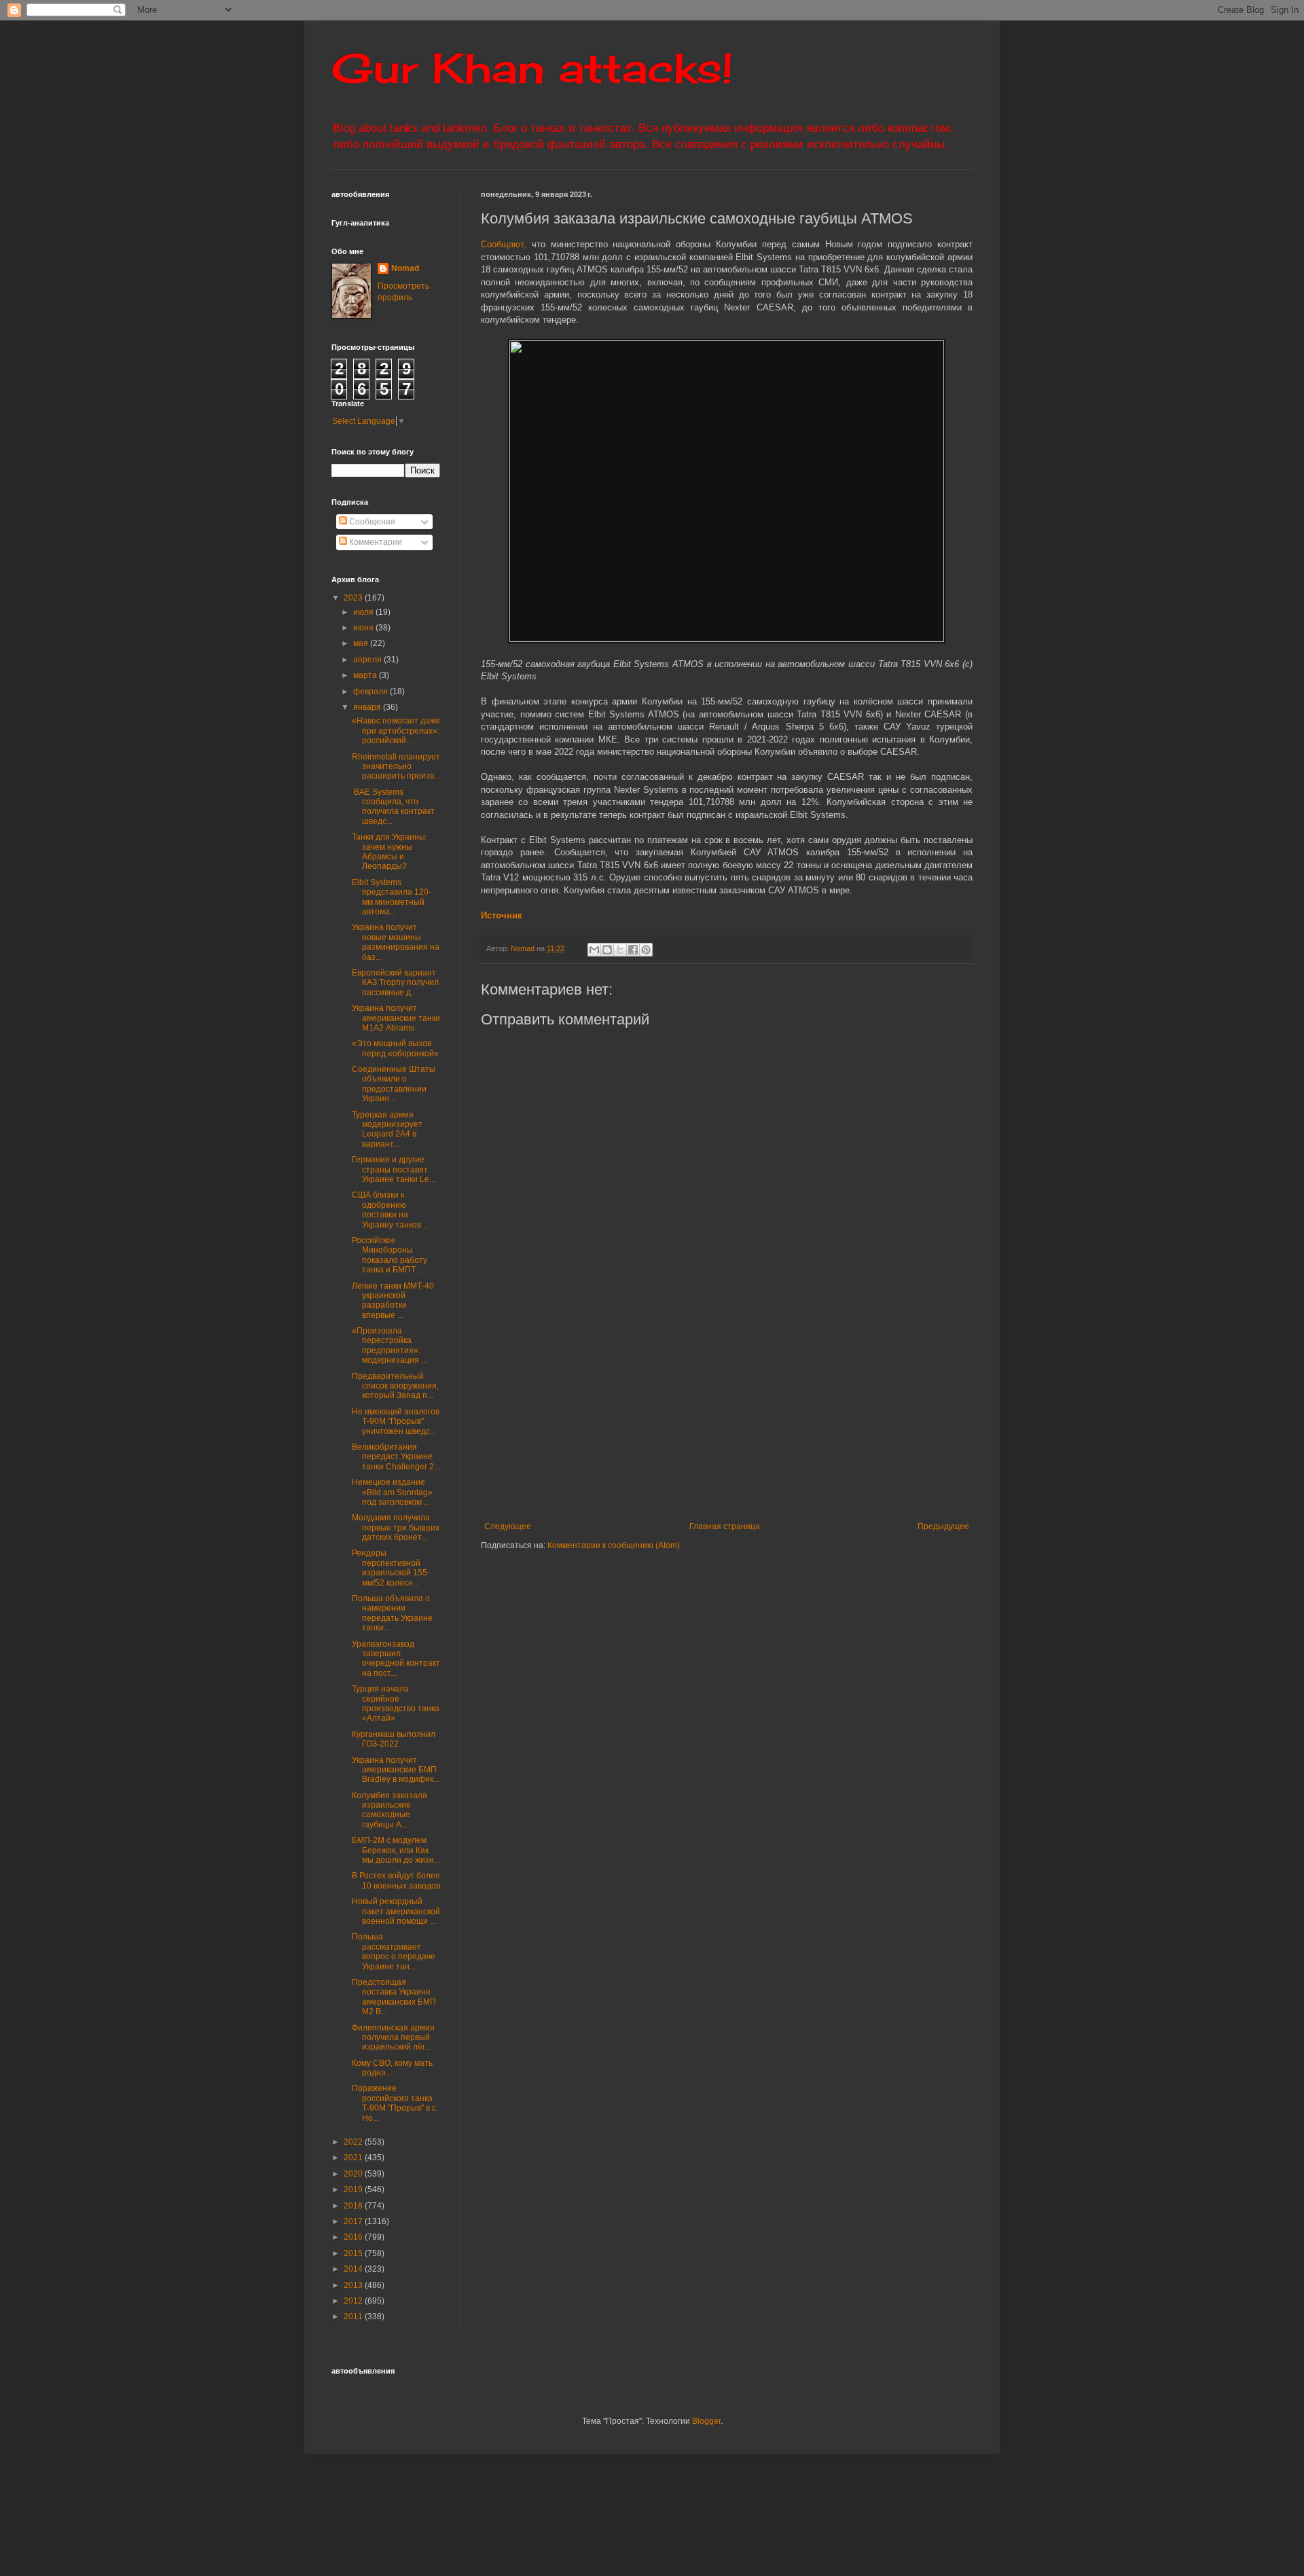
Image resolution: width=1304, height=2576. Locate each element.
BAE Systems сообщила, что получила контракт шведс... (393, 807)
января (368, 707)
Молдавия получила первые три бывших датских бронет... (396, 1527)
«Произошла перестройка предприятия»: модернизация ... (390, 1345)
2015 (354, 2253)
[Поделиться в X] (620, 950)
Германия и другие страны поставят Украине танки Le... (394, 1169)
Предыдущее (943, 1526)
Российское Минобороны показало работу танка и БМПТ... (390, 1255)
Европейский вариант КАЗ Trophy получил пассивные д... (395, 983)
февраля (372, 692)
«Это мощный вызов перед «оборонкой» (395, 1048)
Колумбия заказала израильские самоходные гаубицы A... (390, 1810)
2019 (354, 2189)
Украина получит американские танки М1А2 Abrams (396, 1018)
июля (364, 612)
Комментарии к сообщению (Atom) (614, 1545)
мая (362, 643)
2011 (354, 2316)
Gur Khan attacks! (532, 68)
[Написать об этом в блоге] (607, 950)
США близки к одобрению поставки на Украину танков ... (391, 1210)
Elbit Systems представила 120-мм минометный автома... (392, 897)
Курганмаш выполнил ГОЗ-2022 (394, 1739)
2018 (354, 2206)
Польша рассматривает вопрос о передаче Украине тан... (394, 1951)
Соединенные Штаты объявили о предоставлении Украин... (394, 1084)
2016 (354, 2237)
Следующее (508, 1526)
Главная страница (725, 1526)
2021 (354, 2158)
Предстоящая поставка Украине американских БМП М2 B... (394, 1997)
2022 (354, 2142)
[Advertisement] (810, 1420)
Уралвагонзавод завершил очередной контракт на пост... (396, 1659)
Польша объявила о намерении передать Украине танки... (392, 1613)
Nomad (405, 268)
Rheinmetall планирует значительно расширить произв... (396, 767)
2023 (354, 598)
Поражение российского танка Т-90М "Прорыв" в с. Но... (395, 2103)
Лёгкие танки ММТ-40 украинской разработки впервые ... (393, 1301)
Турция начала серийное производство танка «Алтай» (396, 1703)
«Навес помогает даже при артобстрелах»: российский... (396, 731)
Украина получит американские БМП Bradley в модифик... (396, 1770)
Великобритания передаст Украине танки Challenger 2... (396, 1457)
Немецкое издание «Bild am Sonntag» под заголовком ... (392, 1492)
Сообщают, (504, 244)
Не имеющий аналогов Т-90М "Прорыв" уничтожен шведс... (396, 1421)
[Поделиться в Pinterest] (646, 950)
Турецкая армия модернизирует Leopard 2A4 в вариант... (387, 1129)
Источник (502, 915)
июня (364, 628)
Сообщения (371, 522)
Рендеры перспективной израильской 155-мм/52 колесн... (391, 1568)
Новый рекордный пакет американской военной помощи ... (396, 1911)
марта (366, 675)
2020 (354, 2174)
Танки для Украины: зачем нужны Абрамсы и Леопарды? (390, 852)
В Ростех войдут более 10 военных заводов (396, 1880)
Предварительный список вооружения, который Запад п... (395, 1386)
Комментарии (375, 542)
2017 (354, 2221)
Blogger (706, 2421)
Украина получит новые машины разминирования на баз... (396, 942)
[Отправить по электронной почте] (594, 950)
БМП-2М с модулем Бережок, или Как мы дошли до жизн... (396, 1850)
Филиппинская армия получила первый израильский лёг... (393, 2038)
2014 (354, 2269)
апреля (368, 660)
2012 (354, 2301)
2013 (354, 2285)
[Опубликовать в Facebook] (633, 950)
